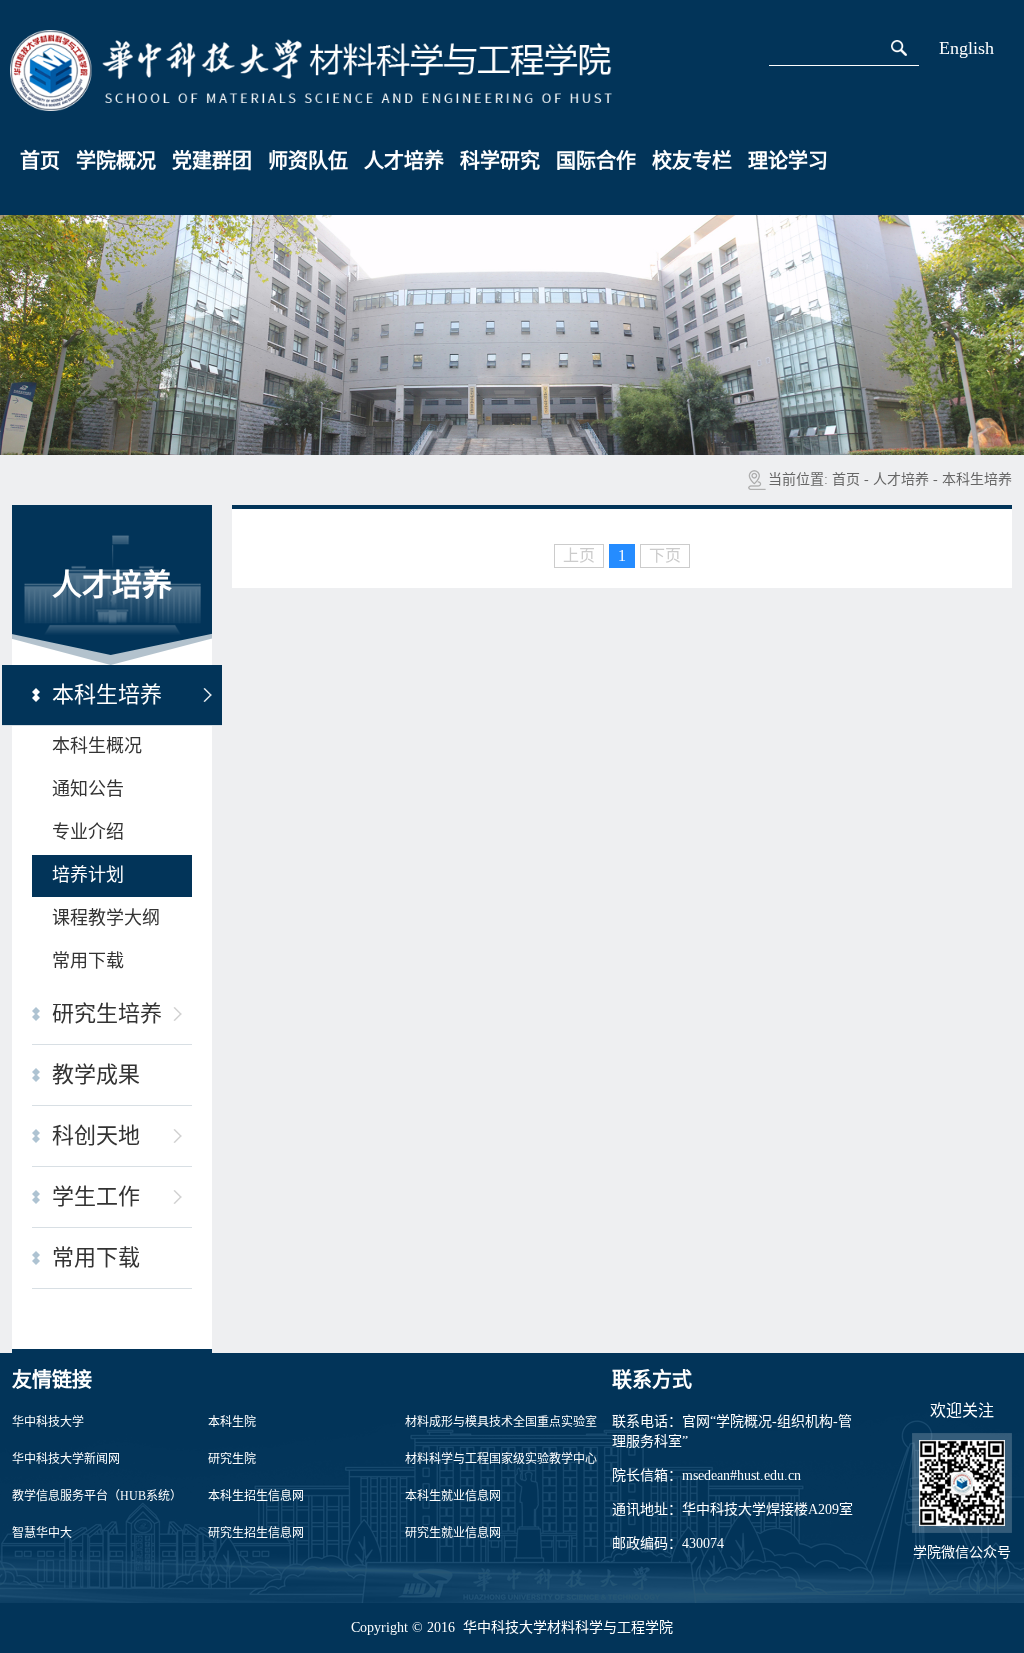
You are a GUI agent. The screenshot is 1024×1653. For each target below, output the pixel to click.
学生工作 (96, 1196)
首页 (40, 161)
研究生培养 (107, 1013)
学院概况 (116, 161)
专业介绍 (88, 832)
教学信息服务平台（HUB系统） (97, 1496)
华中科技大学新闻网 (66, 1459)
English (966, 48)
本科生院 (232, 1422)
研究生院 (232, 1459)
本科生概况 (97, 746)
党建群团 (212, 161)
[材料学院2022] (311, 69)
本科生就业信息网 (453, 1496)
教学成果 (96, 1074)
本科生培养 (977, 479)
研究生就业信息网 (453, 1533)
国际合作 (596, 161)
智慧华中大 (42, 1533)
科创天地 (96, 1135)
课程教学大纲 (106, 918)
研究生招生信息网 (256, 1533)
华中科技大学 (48, 1422)
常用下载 (88, 961)
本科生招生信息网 (256, 1496)
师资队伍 (308, 161)
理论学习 (788, 161)
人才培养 (404, 161)
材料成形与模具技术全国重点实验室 (501, 1422)
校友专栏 (692, 161)
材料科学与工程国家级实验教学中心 (501, 1459)
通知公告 (88, 789)
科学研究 (500, 161)
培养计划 (88, 875)
